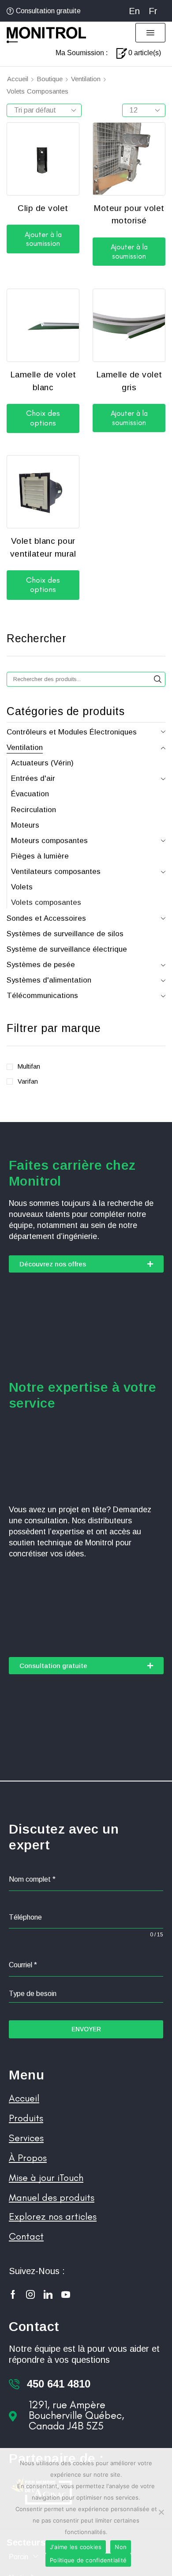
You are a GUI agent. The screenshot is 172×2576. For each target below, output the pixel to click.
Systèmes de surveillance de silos (65, 934)
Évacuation (30, 794)
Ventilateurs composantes (56, 872)
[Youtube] (66, 2294)
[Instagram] (30, 2294)
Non (121, 2547)
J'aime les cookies (76, 2547)
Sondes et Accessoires (46, 918)
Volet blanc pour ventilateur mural (43, 547)
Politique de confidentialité (88, 2560)
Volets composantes (46, 902)
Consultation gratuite (48, 11)
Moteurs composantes (49, 841)
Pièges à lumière (40, 856)
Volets (22, 887)
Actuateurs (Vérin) (42, 763)
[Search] (158, 679)
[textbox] (86, 1994)
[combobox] (86, 1994)
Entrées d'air (33, 778)
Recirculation (34, 810)
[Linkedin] (48, 2294)
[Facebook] (13, 2294)
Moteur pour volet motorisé (129, 215)
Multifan (29, 1066)
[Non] (161, 2512)
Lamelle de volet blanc (43, 381)
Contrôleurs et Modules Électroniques (72, 732)
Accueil (18, 79)
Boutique (50, 79)
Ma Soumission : (82, 53)
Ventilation (86, 79)
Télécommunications (42, 996)
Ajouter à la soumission (43, 239)
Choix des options (43, 418)
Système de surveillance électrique (67, 949)
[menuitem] (134, 11)
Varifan (28, 1081)
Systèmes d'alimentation (49, 980)
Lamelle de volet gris (129, 381)
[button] (150, 33)
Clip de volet (43, 208)
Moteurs (25, 825)
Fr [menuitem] (153, 11)
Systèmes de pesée (41, 965)
